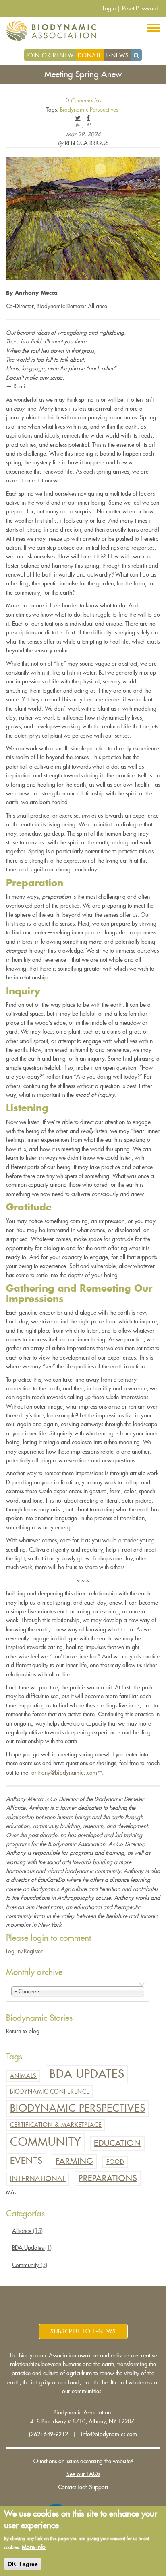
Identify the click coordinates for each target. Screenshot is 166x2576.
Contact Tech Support (83, 2487)
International (38, 2179)
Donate (90, 55)
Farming (75, 2161)
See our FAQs (83, 2474)
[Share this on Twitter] (78, 118)
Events (26, 2161)
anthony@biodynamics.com (67, 1773)
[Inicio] (54, 31)
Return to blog (23, 2031)
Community (46, 2142)
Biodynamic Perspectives (89, 110)
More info (34, 2547)
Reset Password (140, 8)
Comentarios (86, 100)
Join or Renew (50, 55)
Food (115, 2162)
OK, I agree (23, 2564)
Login (109, 8)
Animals (23, 2076)
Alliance (27, 2231)
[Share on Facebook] (88, 118)
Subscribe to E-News (83, 2331)
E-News (117, 55)
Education (117, 2143)
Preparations (108, 2178)
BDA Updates (87, 2074)
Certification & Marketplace (56, 2125)
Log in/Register (24, 1951)
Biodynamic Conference (50, 2091)
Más (11, 2192)
